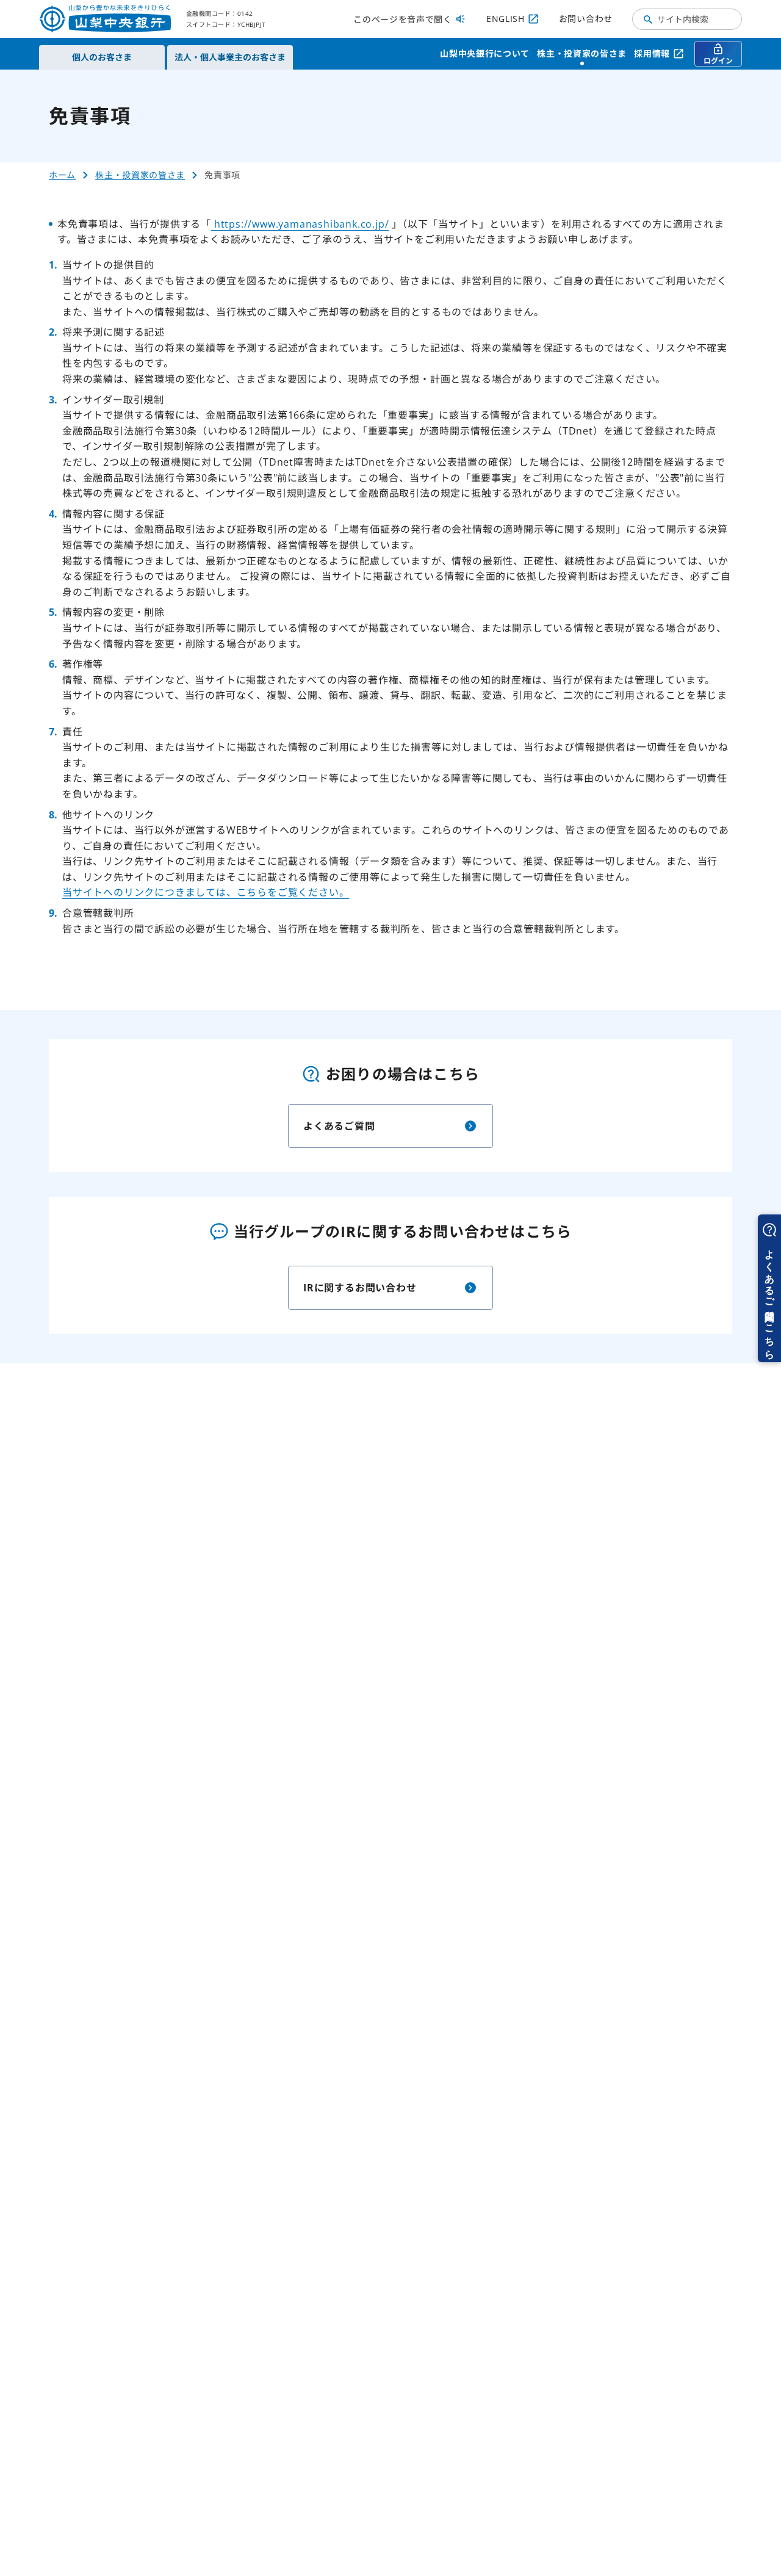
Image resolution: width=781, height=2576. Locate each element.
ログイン (718, 61)
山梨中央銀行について (485, 53)
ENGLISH (506, 19)
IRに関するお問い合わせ (360, 1288)
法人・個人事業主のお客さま (230, 57)
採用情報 (652, 53)
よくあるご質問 (339, 1126)
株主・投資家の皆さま (582, 53)
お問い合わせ (586, 19)
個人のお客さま (102, 57)
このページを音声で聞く (403, 19)
